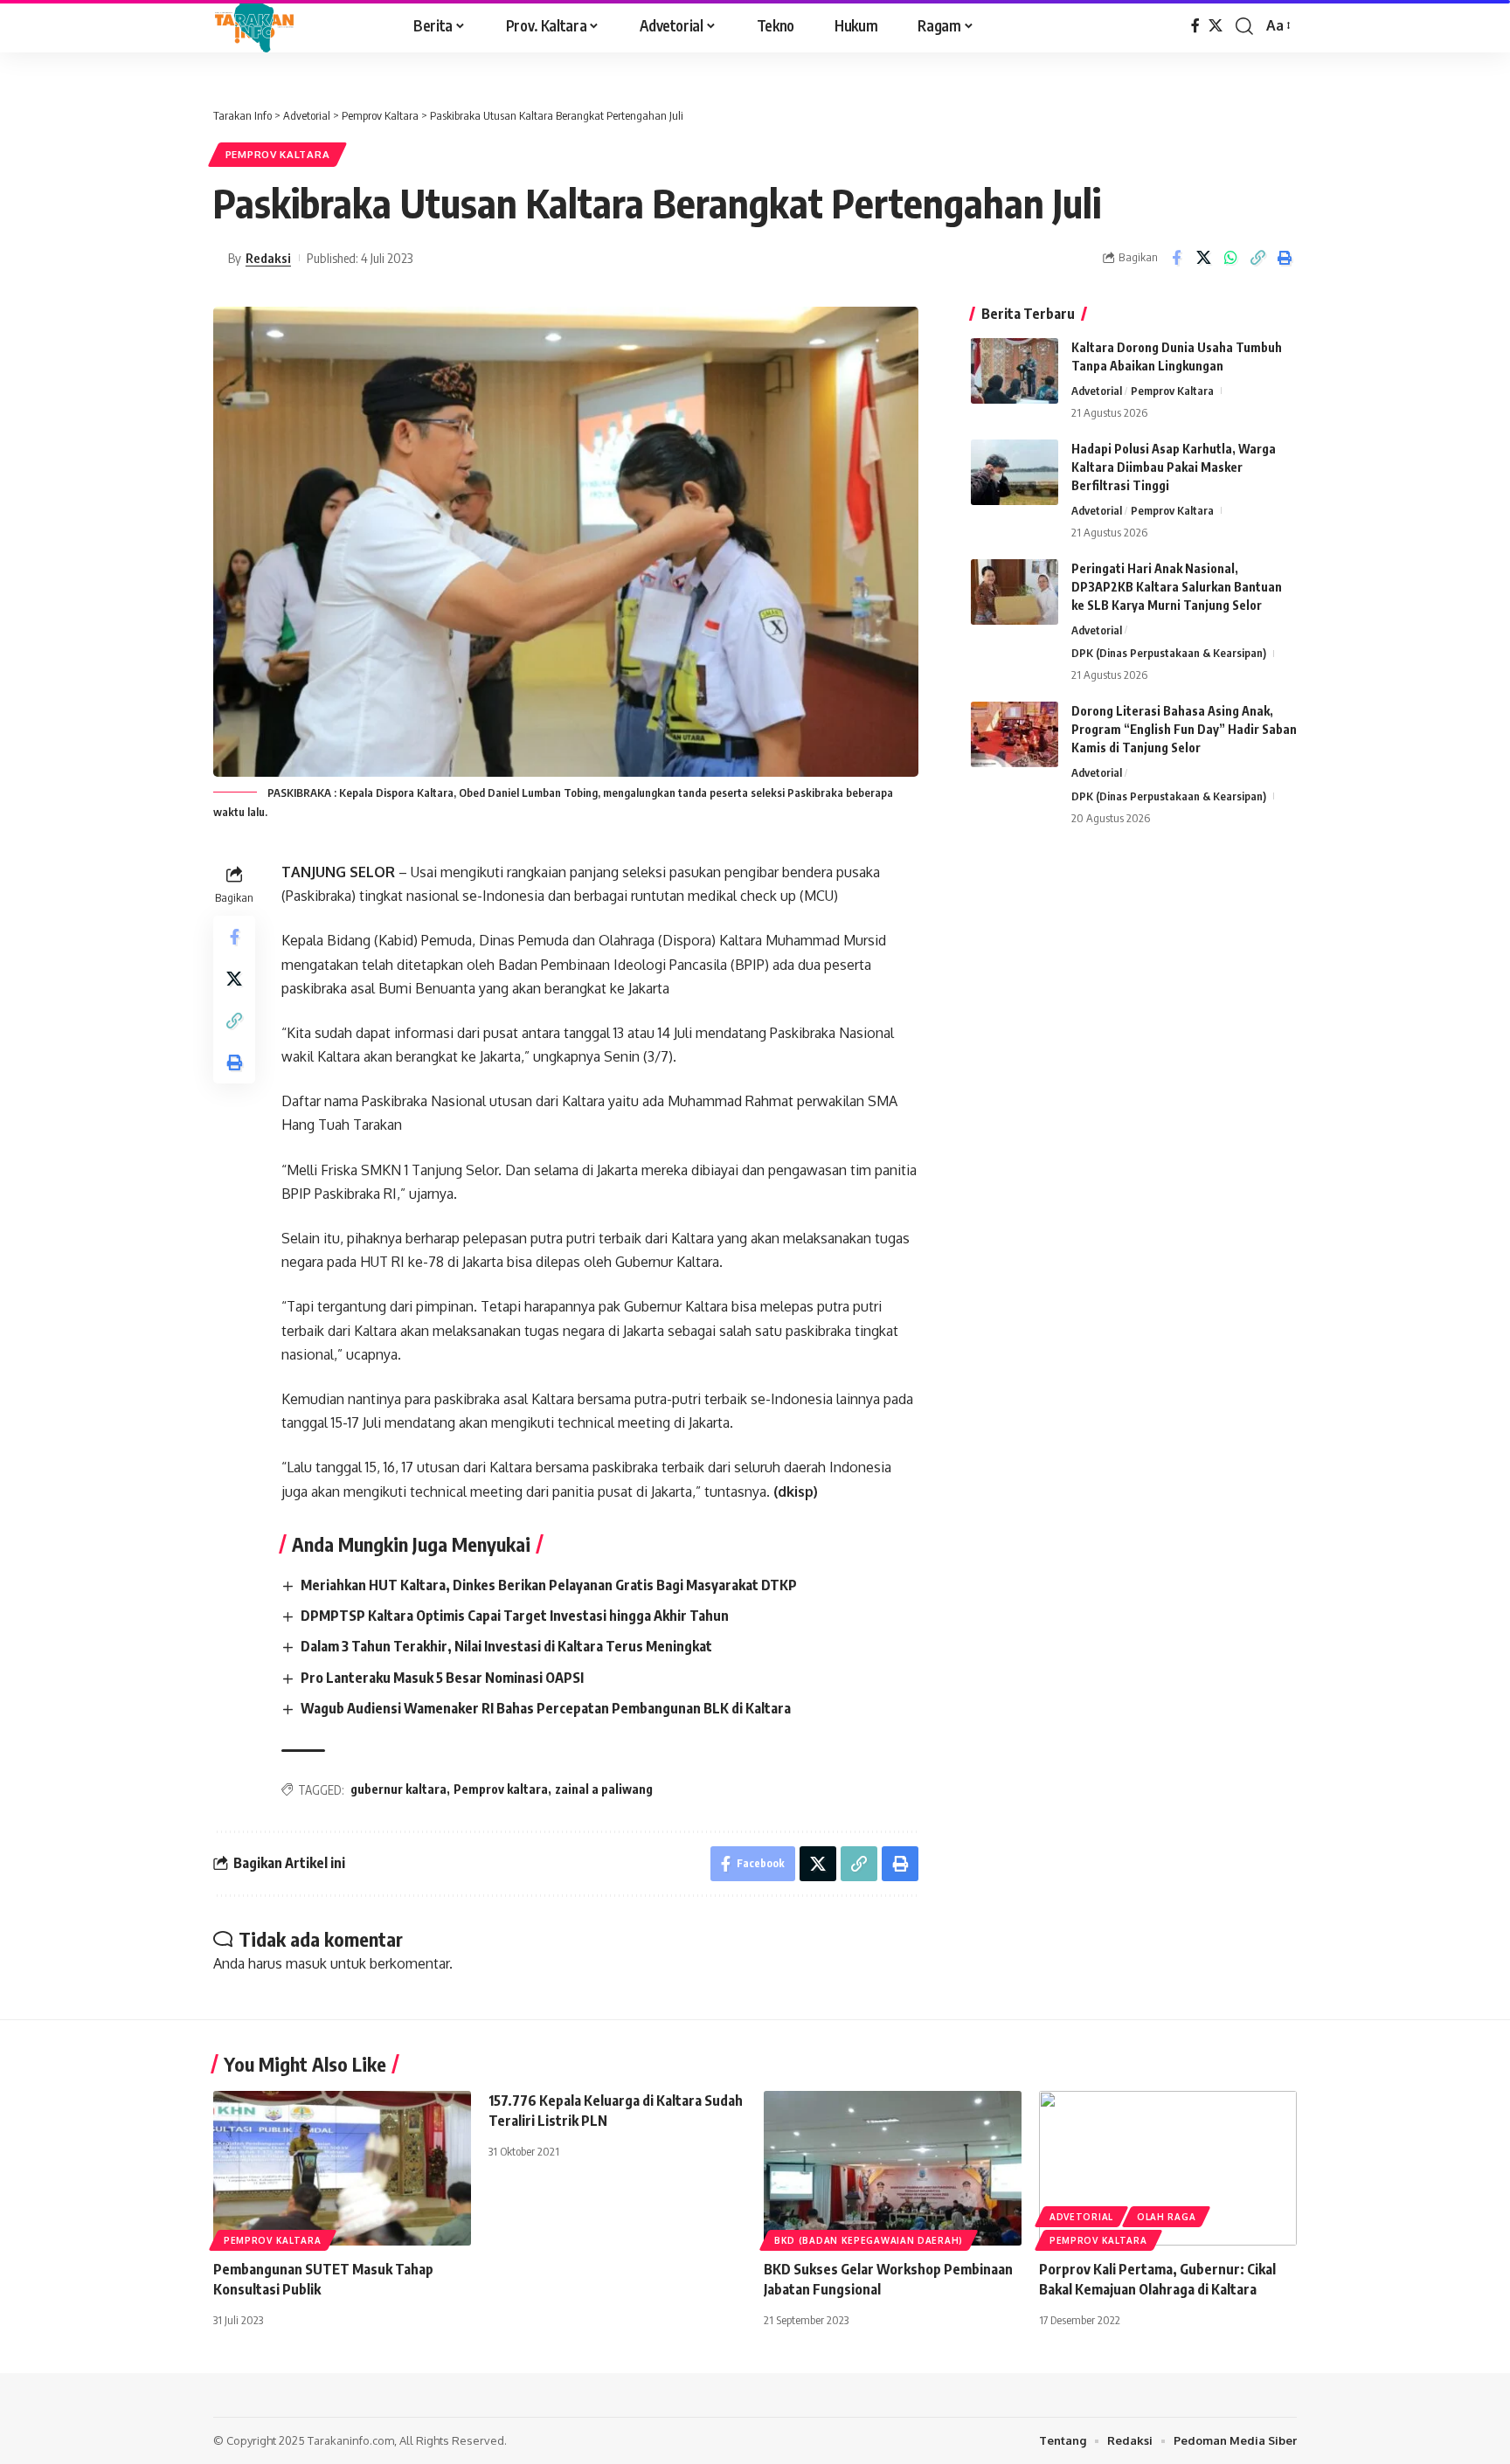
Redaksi (268, 258)
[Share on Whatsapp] (1230, 258)
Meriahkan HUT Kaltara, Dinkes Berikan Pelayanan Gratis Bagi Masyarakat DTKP (549, 1585)
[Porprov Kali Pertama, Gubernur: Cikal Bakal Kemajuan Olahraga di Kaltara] (1168, 2168)
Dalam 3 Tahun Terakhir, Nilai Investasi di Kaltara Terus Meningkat (506, 1646)
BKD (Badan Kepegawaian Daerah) (869, 2240)
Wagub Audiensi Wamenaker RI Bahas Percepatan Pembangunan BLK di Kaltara (546, 1708)
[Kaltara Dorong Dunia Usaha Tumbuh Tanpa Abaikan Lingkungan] (1015, 371)
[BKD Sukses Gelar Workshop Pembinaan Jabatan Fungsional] (893, 2168)
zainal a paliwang (604, 1789)
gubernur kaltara (398, 1789)
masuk (306, 1963)
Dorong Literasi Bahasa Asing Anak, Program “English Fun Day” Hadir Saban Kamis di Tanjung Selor (1184, 729)
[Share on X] (1203, 258)
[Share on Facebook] (1176, 258)
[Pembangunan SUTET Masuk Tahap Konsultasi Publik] (342, 2168)
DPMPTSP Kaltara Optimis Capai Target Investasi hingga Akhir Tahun (515, 1616)
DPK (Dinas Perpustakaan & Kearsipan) (1169, 653)
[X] (1216, 26)
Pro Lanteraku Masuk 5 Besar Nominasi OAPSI (442, 1678)
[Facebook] (1195, 26)
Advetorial (1097, 391)
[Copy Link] (1257, 258)
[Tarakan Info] (290, 26)
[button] (1244, 26)
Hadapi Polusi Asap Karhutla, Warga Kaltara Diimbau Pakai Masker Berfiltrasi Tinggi (1174, 467)
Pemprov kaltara (501, 1789)
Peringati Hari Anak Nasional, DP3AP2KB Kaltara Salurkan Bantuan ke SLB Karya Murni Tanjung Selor (1177, 587)
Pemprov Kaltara (278, 154)
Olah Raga (1166, 2217)
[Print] (1285, 258)
